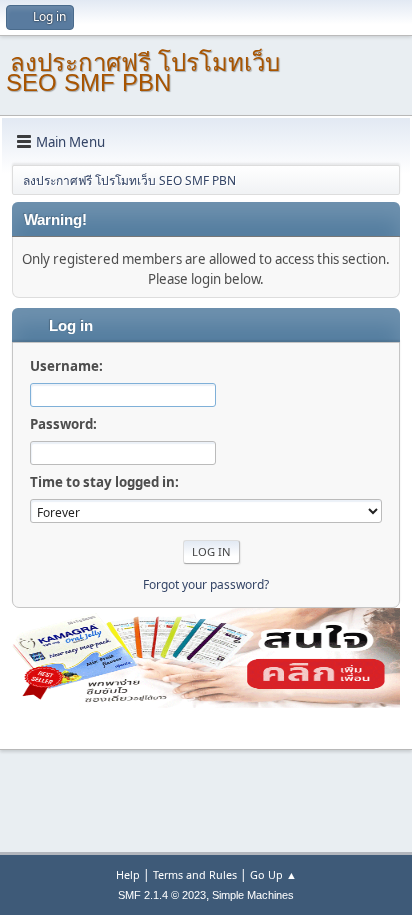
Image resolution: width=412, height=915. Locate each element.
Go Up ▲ (273, 874)
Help (128, 874)
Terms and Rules (195, 874)
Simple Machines (253, 895)
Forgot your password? (206, 584)
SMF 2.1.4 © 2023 (162, 895)
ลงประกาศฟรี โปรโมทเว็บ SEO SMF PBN (143, 72)
